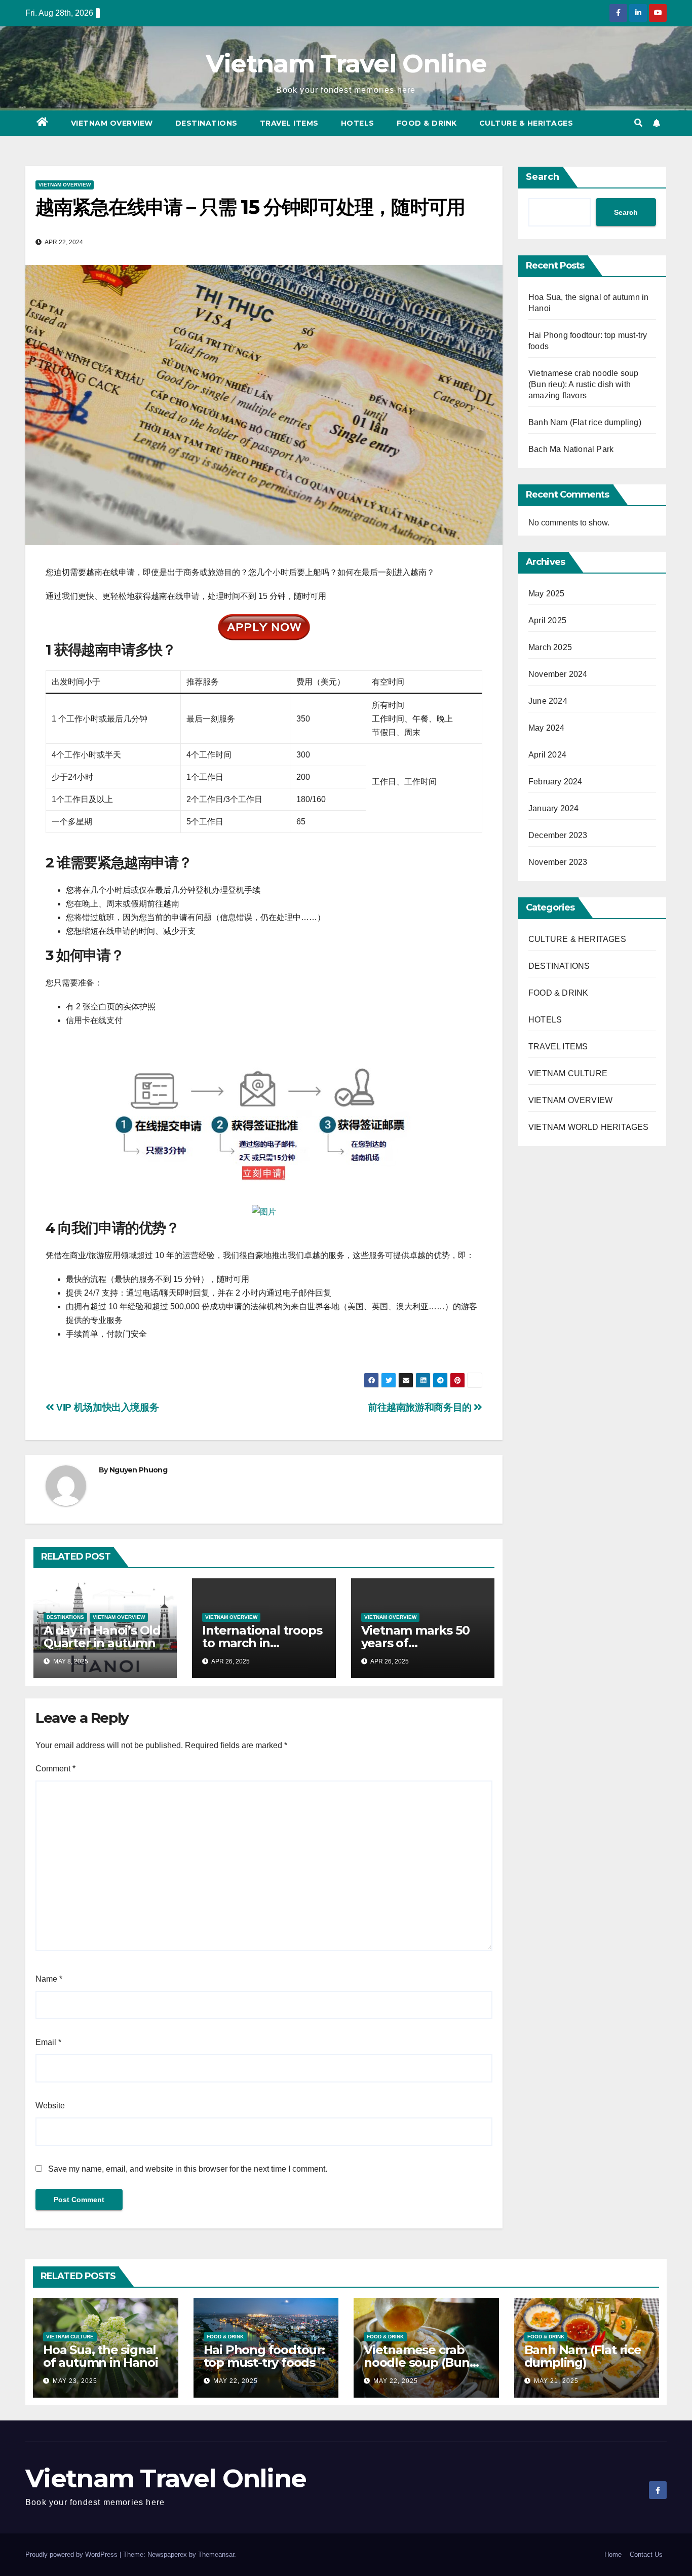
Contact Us (646, 2554)
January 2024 (553, 808)
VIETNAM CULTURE (568, 1073)
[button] (638, 123)
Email (48, 2042)
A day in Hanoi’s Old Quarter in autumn (102, 1637)
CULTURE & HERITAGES (526, 123)
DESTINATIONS (206, 123)
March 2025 (550, 647)
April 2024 (547, 755)
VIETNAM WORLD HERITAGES (589, 1127)
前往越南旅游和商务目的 (421, 1407)
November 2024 (558, 674)
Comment (55, 1769)
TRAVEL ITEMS (289, 123)
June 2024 (548, 701)
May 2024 (547, 728)
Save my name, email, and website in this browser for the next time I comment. (188, 2169)
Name (49, 1979)
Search (543, 177)
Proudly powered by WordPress (72, 2554)
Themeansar (216, 2554)
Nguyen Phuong (138, 1470)
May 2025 (547, 594)
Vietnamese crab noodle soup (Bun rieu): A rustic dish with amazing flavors (583, 384)
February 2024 (555, 782)
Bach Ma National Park (571, 449)
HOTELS (358, 123)
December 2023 (558, 835)
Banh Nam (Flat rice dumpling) (585, 422)
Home (613, 2554)
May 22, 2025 (236, 2381)
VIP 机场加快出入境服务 (106, 1407)
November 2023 (558, 862)
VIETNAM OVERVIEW (112, 123)
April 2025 (547, 620)
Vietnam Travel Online (346, 64)
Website (50, 2106)
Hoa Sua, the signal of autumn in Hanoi (100, 2356)
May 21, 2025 (556, 2381)
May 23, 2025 (75, 2381)
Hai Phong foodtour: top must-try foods (264, 2356)
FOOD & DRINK (427, 123)
